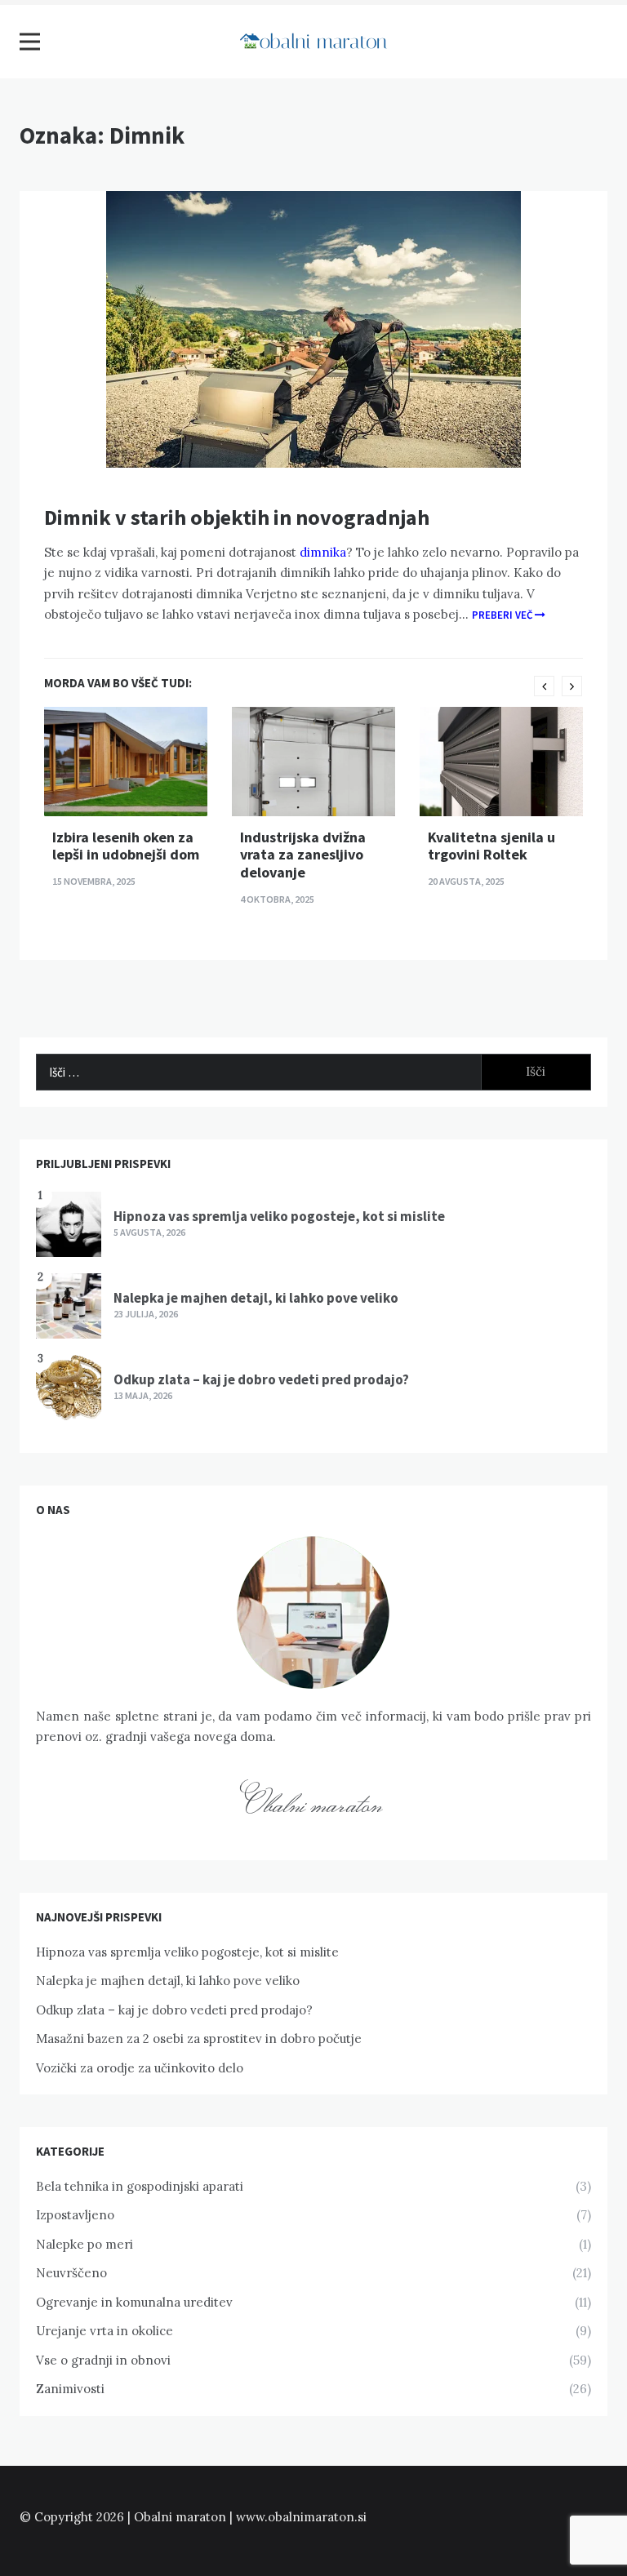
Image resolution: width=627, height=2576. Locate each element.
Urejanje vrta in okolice (104, 2331)
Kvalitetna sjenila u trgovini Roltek (491, 846)
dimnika (321, 552)
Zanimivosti (70, 2389)
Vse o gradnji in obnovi (103, 2360)
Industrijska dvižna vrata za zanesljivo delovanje (303, 855)
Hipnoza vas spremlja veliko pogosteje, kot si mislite (279, 1216)
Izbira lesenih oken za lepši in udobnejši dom (126, 846)
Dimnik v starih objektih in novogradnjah (237, 517)
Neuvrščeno (71, 2273)
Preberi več (503, 615)
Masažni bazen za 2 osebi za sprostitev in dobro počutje (199, 2039)
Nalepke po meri (84, 2244)
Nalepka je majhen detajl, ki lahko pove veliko (256, 1298)
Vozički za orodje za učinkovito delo (140, 2068)
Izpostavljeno (75, 2215)
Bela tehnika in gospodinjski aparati (140, 2186)
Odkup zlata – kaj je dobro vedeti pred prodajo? (261, 1379)
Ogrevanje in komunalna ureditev (134, 2302)
